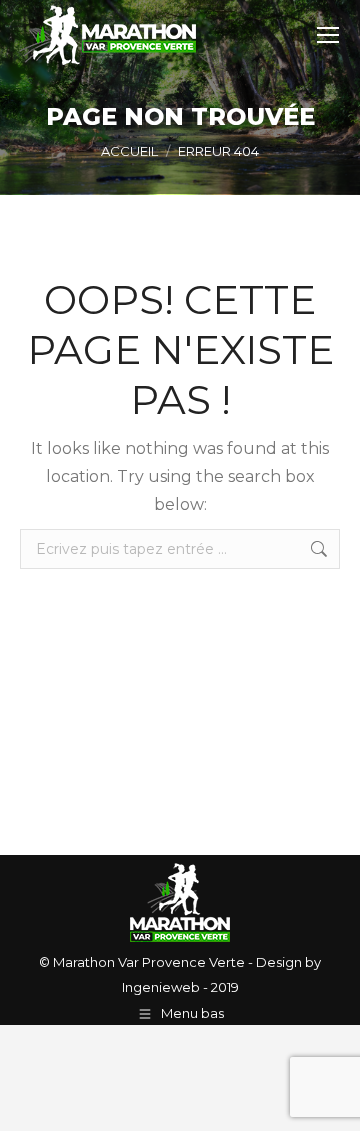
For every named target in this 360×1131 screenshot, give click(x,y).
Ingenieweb (161, 987)
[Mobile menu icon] (328, 35)
